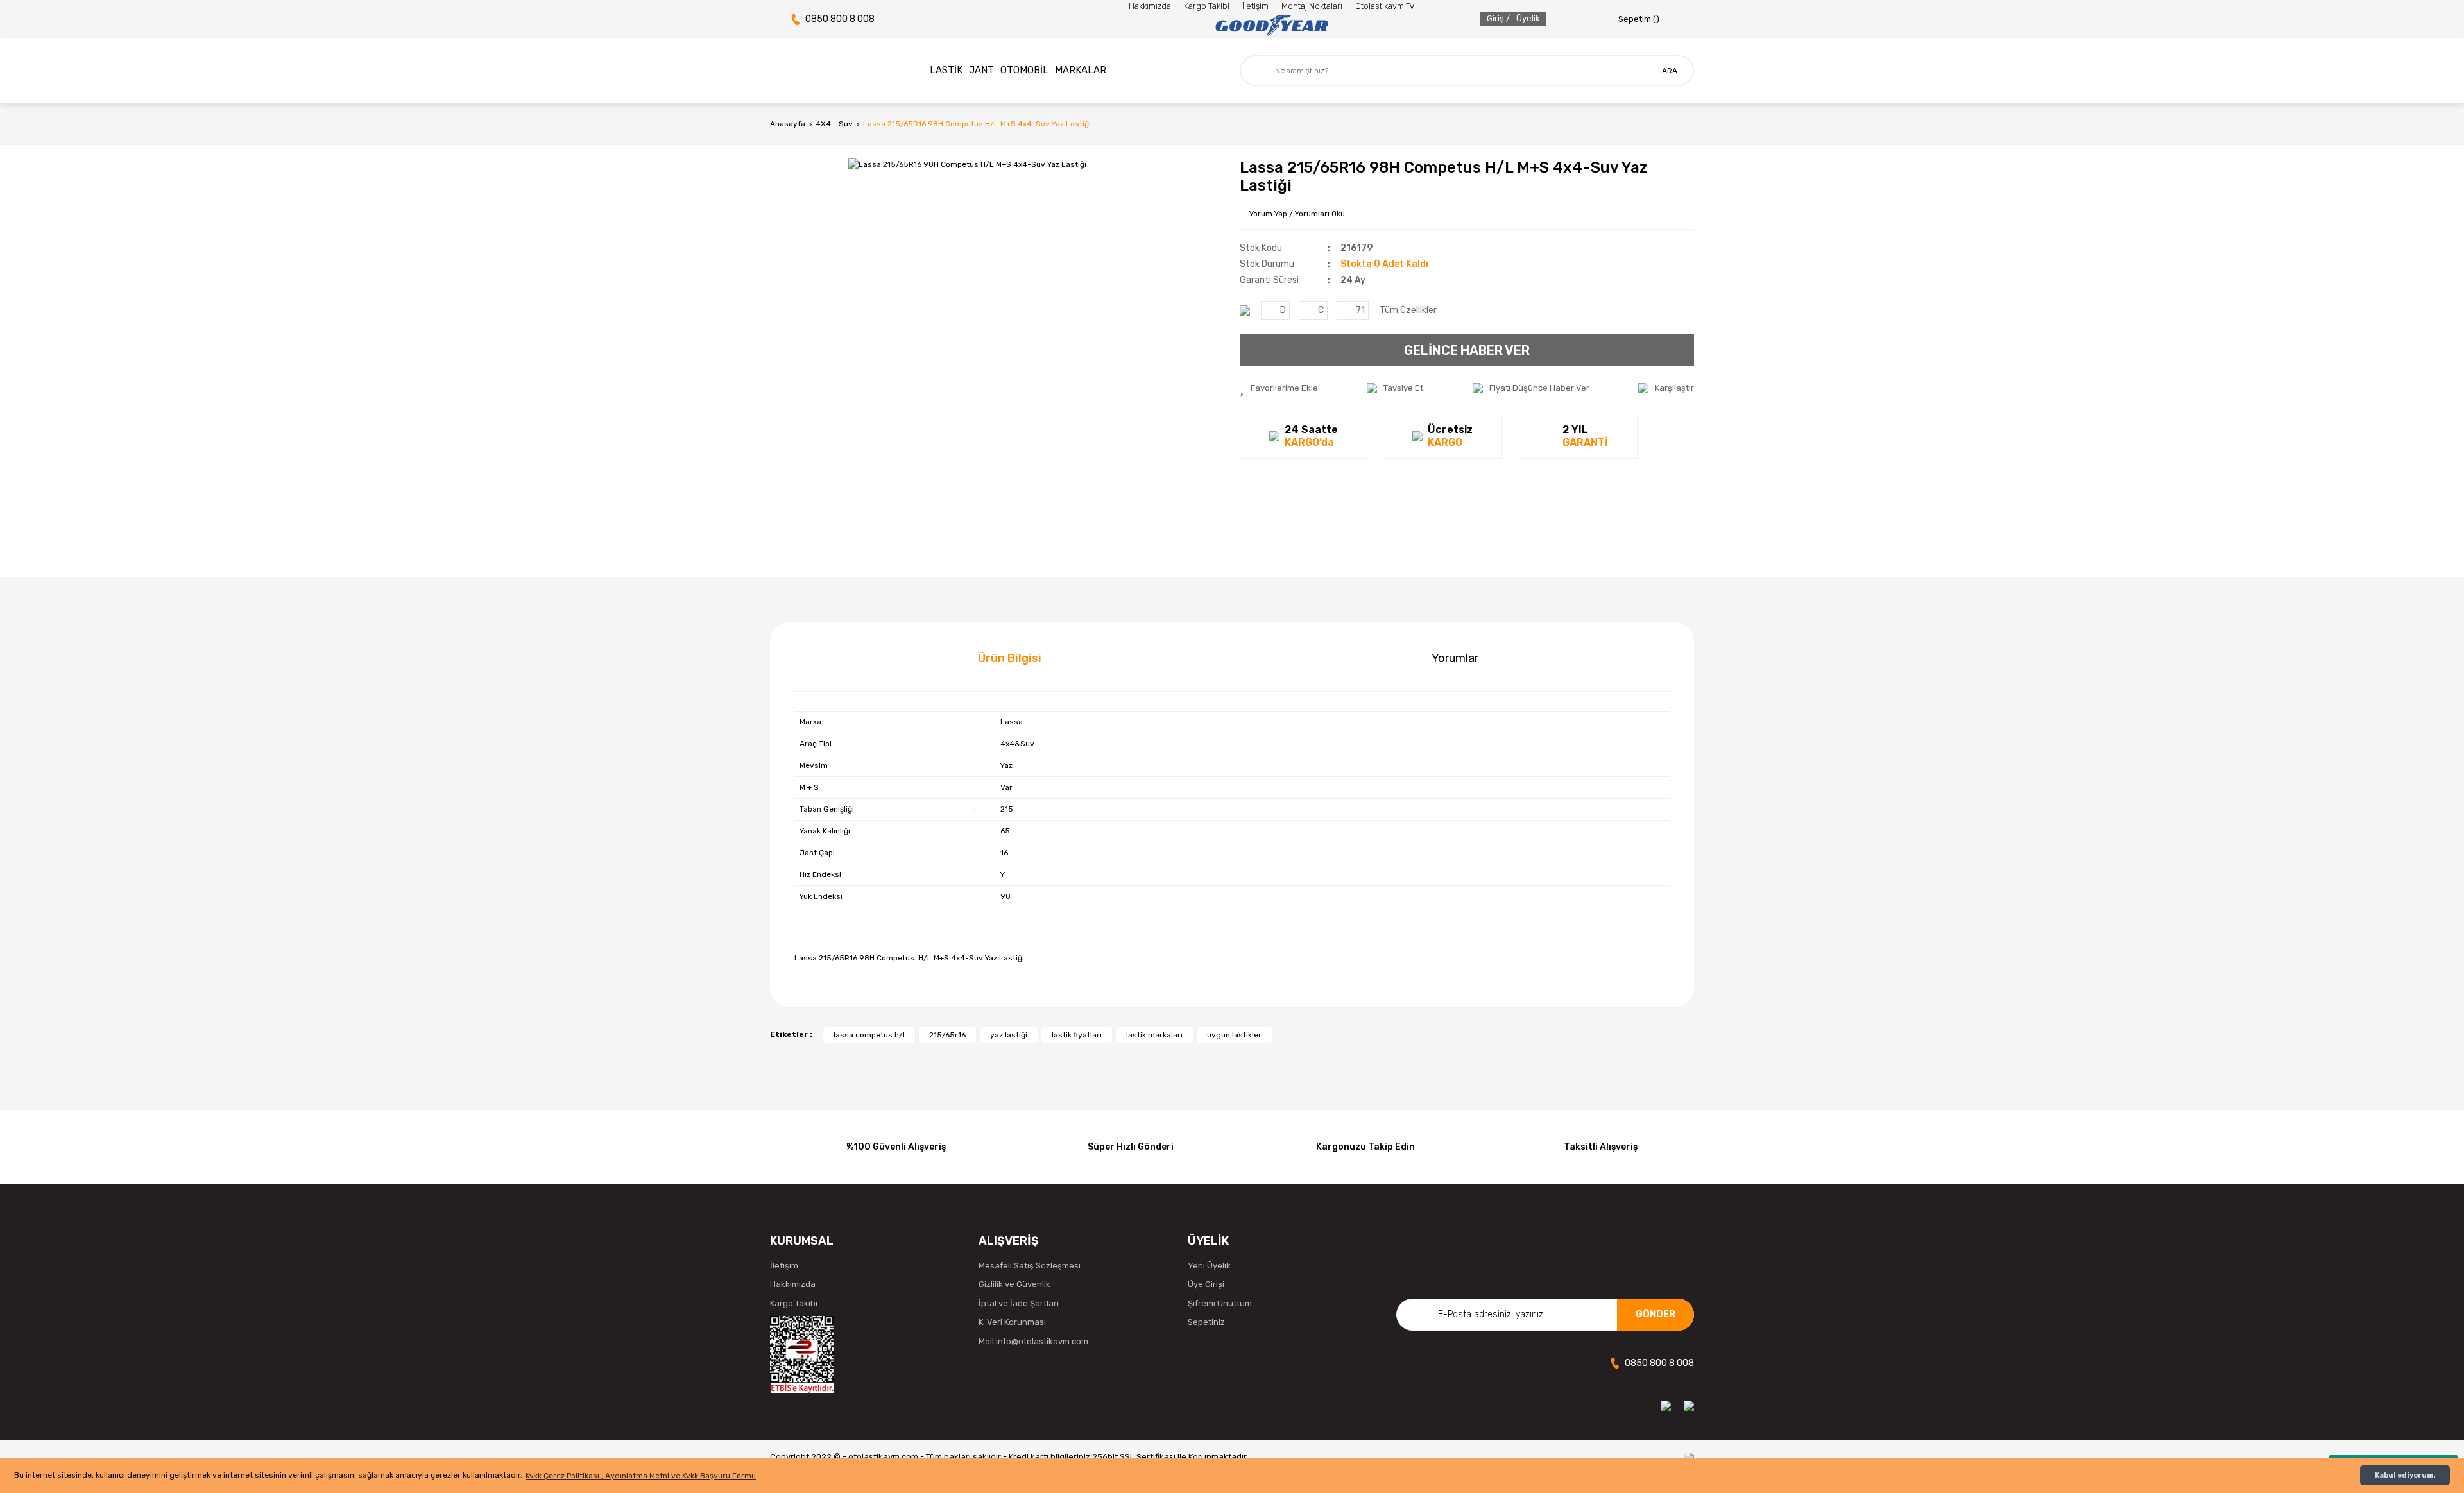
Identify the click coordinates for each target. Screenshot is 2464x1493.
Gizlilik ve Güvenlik (1014, 1284)
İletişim (1255, 6)
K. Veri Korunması (1012, 1322)
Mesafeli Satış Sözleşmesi (1030, 1266)
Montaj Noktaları (1312, 6)
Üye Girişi (1206, 1284)
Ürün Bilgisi (1010, 658)
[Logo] (1271, 26)
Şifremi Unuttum (1220, 1303)
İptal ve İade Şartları (1019, 1303)
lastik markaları (1154, 1035)
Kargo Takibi (1207, 6)
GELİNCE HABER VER (1467, 350)
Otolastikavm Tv (1385, 6)
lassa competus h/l (869, 1035)
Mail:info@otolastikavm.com (1033, 1341)
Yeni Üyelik (1209, 1266)
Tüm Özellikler (1408, 310)
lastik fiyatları (1077, 1035)
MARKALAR (1081, 70)
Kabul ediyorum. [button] (2405, 1475)
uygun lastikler (1234, 1035)
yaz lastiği (1009, 1035)
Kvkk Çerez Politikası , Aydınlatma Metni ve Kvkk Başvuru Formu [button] (641, 1476)
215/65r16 (947, 1035)
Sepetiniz (1206, 1322)
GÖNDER (1656, 1314)
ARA (1670, 71)
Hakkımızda (1150, 6)
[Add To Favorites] (1279, 388)
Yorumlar (1455, 658)
